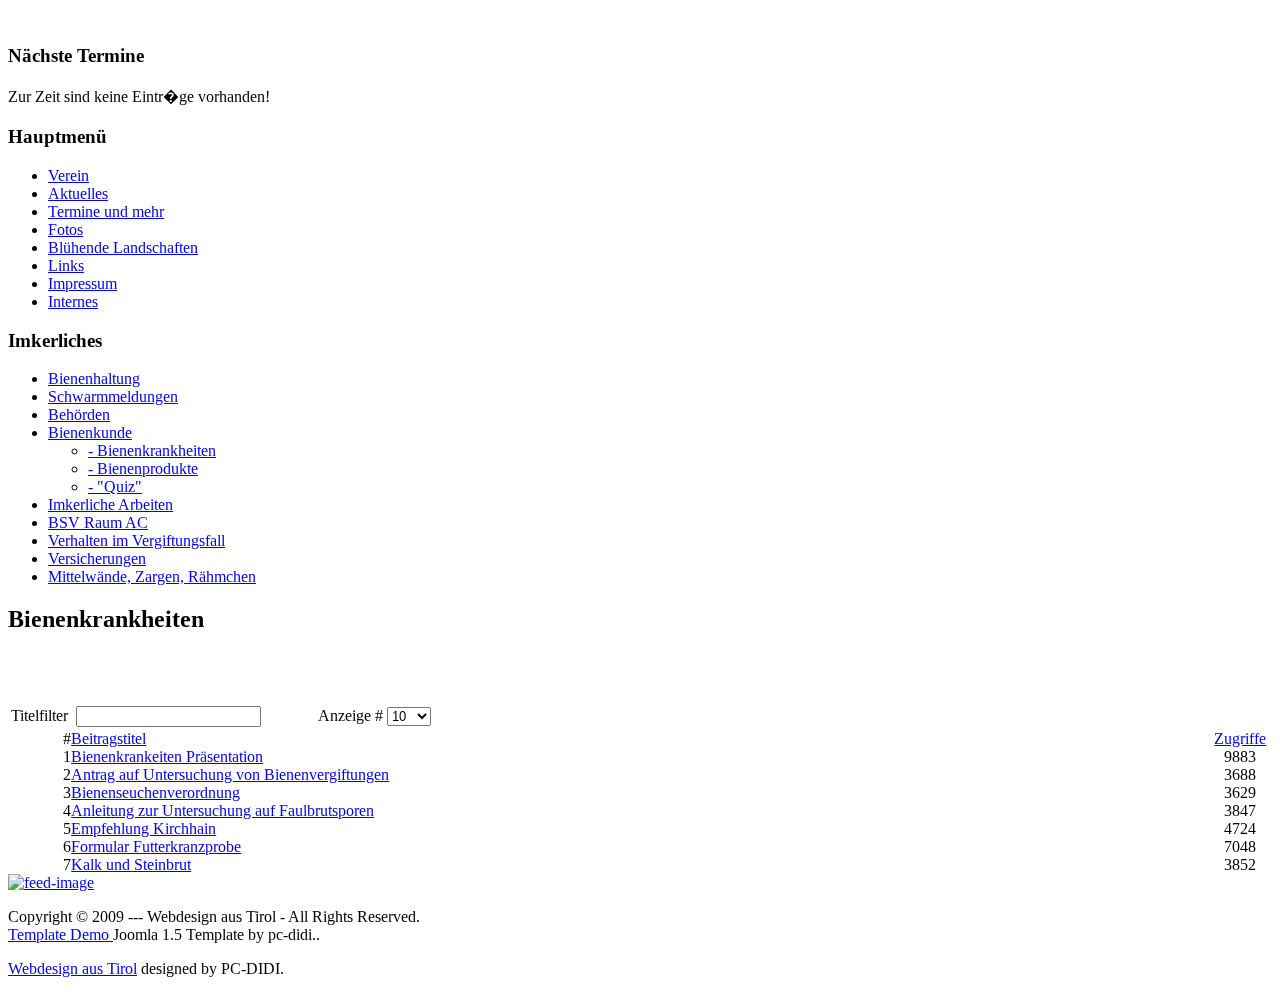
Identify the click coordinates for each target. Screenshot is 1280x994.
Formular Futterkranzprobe (156, 846)
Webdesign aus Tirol (72, 968)
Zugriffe (1240, 738)
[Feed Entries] (51, 882)
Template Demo (60, 934)
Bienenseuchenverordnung (155, 792)
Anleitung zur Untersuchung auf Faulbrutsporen (222, 810)
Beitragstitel (108, 738)
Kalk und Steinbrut (131, 864)
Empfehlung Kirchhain (143, 828)
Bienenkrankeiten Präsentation (167, 756)
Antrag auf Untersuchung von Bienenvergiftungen (230, 774)
